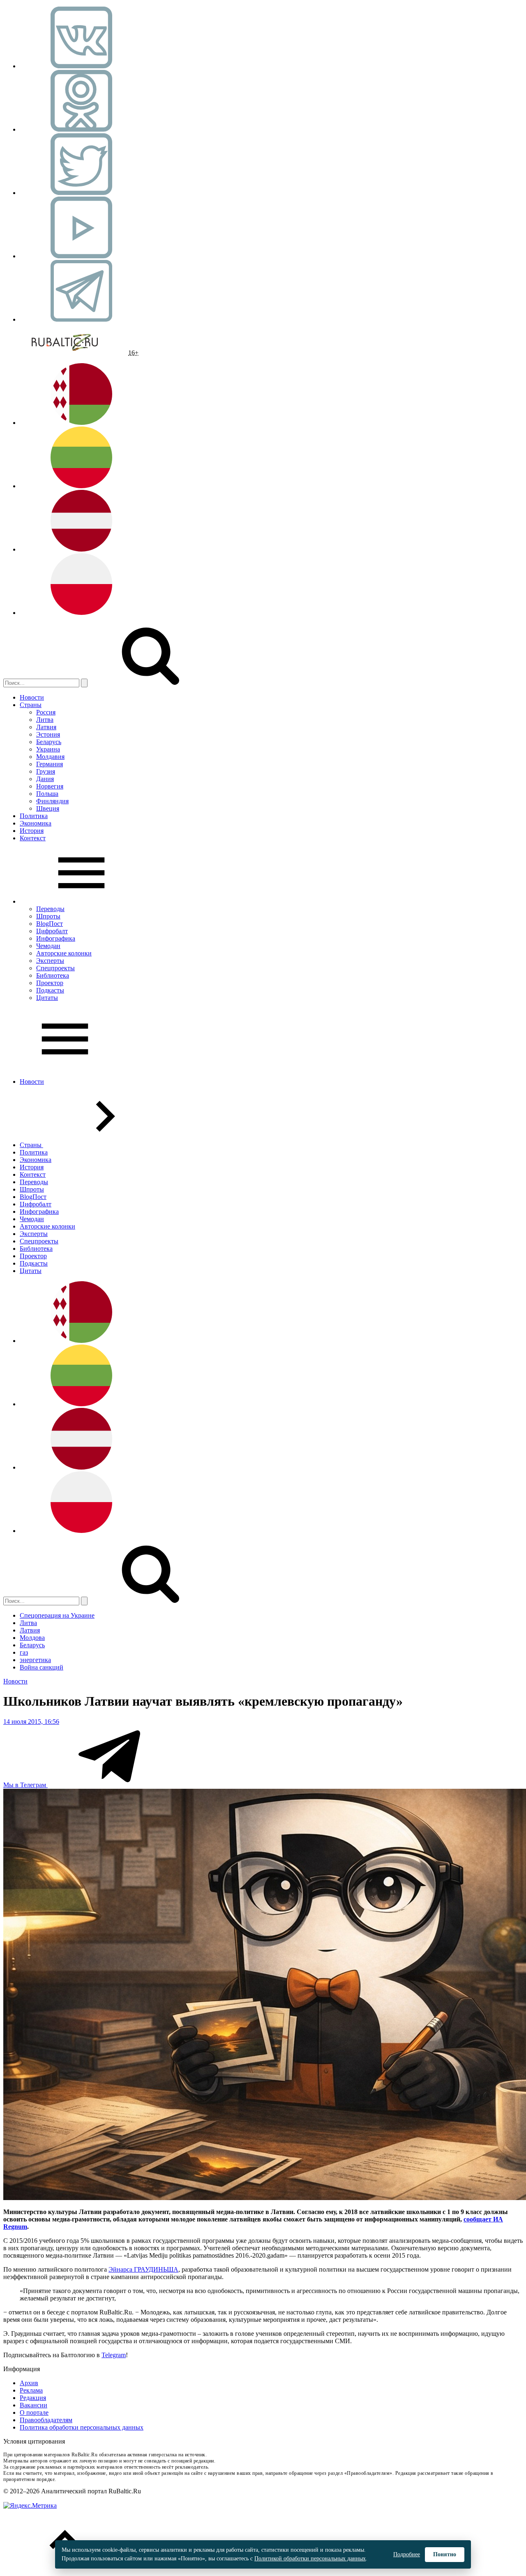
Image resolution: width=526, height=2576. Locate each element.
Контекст (33, 838)
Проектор (50, 983)
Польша (47, 794)
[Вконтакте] (81, 66)
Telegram (114, 2355)
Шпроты (48, 916)
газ (24, 1652)
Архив (29, 2383)
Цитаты (47, 998)
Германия (50, 764)
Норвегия (50, 786)
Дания (45, 779)
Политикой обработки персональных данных (310, 2559)
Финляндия (52, 801)
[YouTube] (81, 256)
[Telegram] (81, 319)
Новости (32, 697)
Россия (46, 712)
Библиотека (53, 975)
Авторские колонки (64, 953)
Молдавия (50, 757)
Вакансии (33, 2405)
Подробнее (407, 2554)
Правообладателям (46, 2420)
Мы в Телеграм (25, 1785)
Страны (31, 705)
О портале (34, 2413)
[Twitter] (81, 193)
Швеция (48, 808)
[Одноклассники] (81, 129)
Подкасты (50, 990)
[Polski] (81, 613)
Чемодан (48, 946)
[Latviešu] (81, 549)
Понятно (445, 2554)
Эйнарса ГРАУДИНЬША (143, 2269)
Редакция (33, 2398)
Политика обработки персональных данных (82, 2427)
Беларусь (49, 742)
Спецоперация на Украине (57, 1615)
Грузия (46, 771)
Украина (48, 749)
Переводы (50, 909)
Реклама (31, 2390)
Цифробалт (52, 931)
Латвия (46, 727)
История (32, 831)
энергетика (35, 1660)
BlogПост (50, 924)
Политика (34, 816)
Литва (45, 720)
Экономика (36, 823)
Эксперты (50, 961)
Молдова (32, 1638)
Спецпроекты (55, 968)
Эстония (48, 734)
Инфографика (56, 938)
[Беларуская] (81, 423)
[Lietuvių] (81, 486)
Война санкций (42, 1667)
